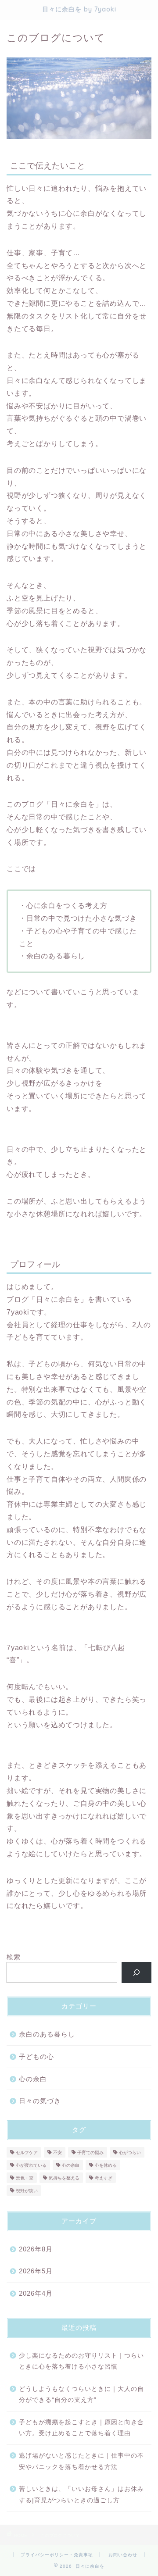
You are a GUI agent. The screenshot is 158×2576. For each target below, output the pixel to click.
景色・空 (25, 2178)
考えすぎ (104, 2178)
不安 (57, 2153)
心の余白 (33, 2079)
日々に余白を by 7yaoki (79, 9)
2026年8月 (36, 2249)
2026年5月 (36, 2271)
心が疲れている (31, 2165)
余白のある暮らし (47, 2034)
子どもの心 (36, 2056)
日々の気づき (40, 2101)
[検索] (137, 1972)
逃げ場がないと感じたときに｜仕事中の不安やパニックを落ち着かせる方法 (81, 2461)
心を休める (106, 2165)
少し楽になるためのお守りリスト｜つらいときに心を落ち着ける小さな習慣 (81, 2361)
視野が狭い (27, 2191)
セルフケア (27, 2153)
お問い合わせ (123, 2555)
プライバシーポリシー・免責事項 (57, 2555)
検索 (14, 1957)
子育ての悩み (90, 2153)
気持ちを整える (64, 2178)
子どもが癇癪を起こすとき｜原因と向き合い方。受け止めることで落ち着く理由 (81, 2428)
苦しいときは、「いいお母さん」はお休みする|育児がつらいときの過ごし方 (81, 2495)
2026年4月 (36, 2293)
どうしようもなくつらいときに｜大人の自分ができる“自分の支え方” (81, 2395)
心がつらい (130, 2153)
